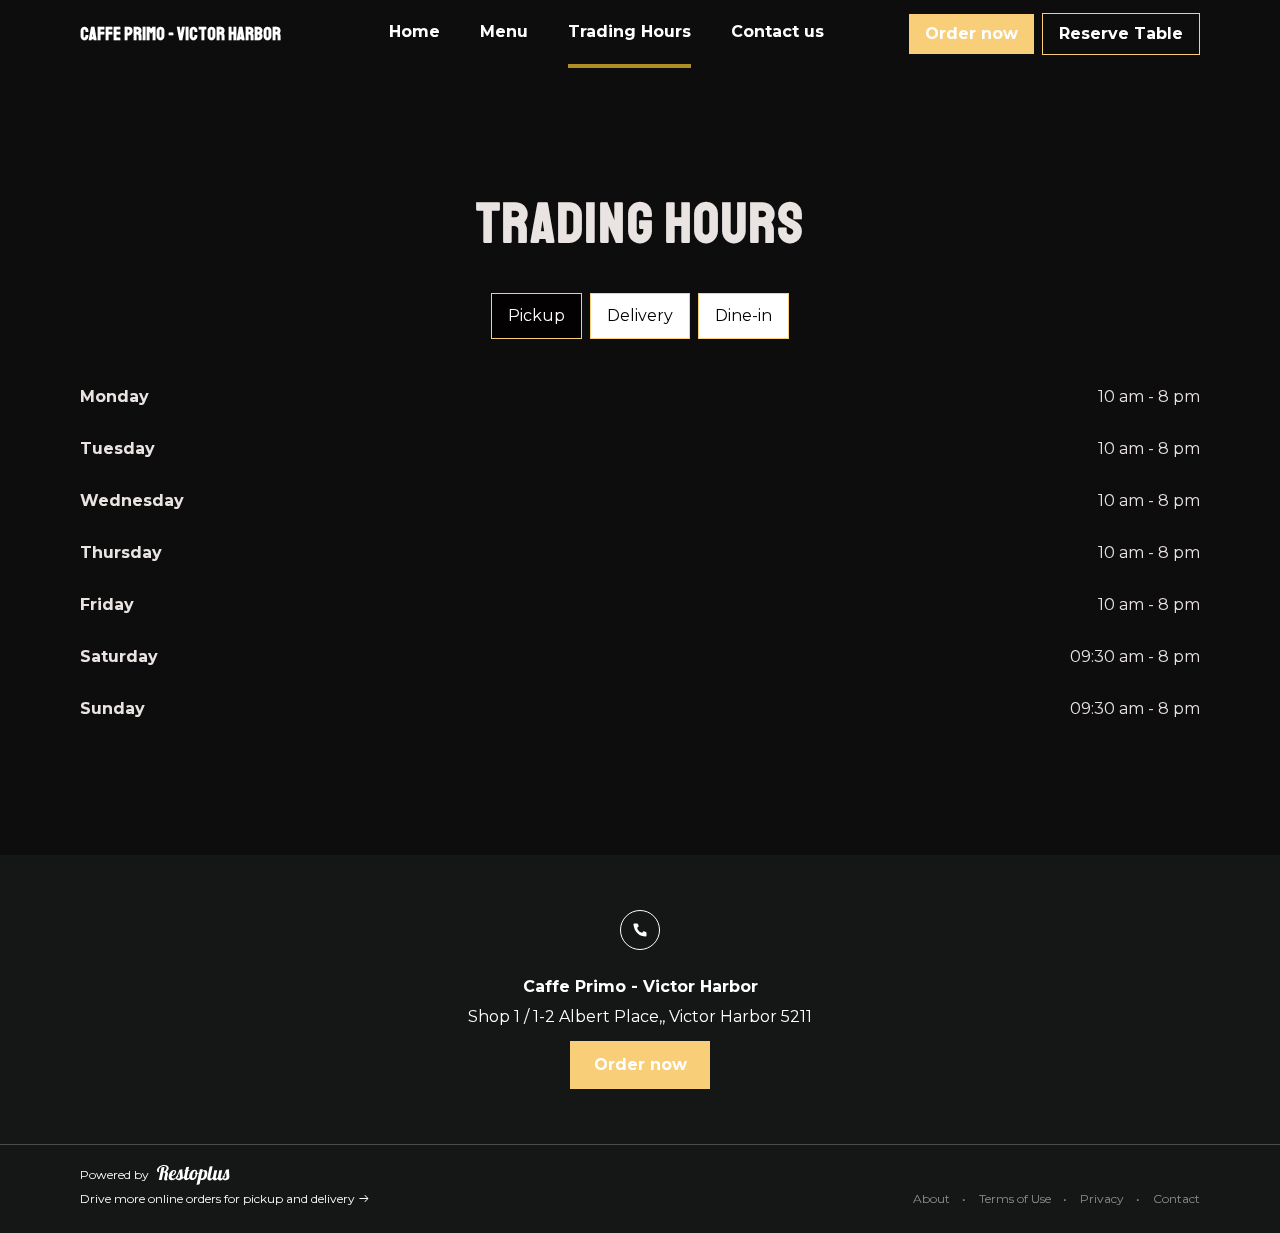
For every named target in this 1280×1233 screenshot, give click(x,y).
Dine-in (743, 315)
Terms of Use (1015, 1198)
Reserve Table (1121, 33)
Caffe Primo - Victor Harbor (180, 34)
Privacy (1102, 1198)
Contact (1176, 1198)
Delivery (640, 315)
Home (414, 31)
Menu (504, 31)
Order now (971, 33)
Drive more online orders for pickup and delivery (219, 1198)
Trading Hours (629, 31)
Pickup (536, 315)
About (931, 1198)
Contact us (777, 31)
